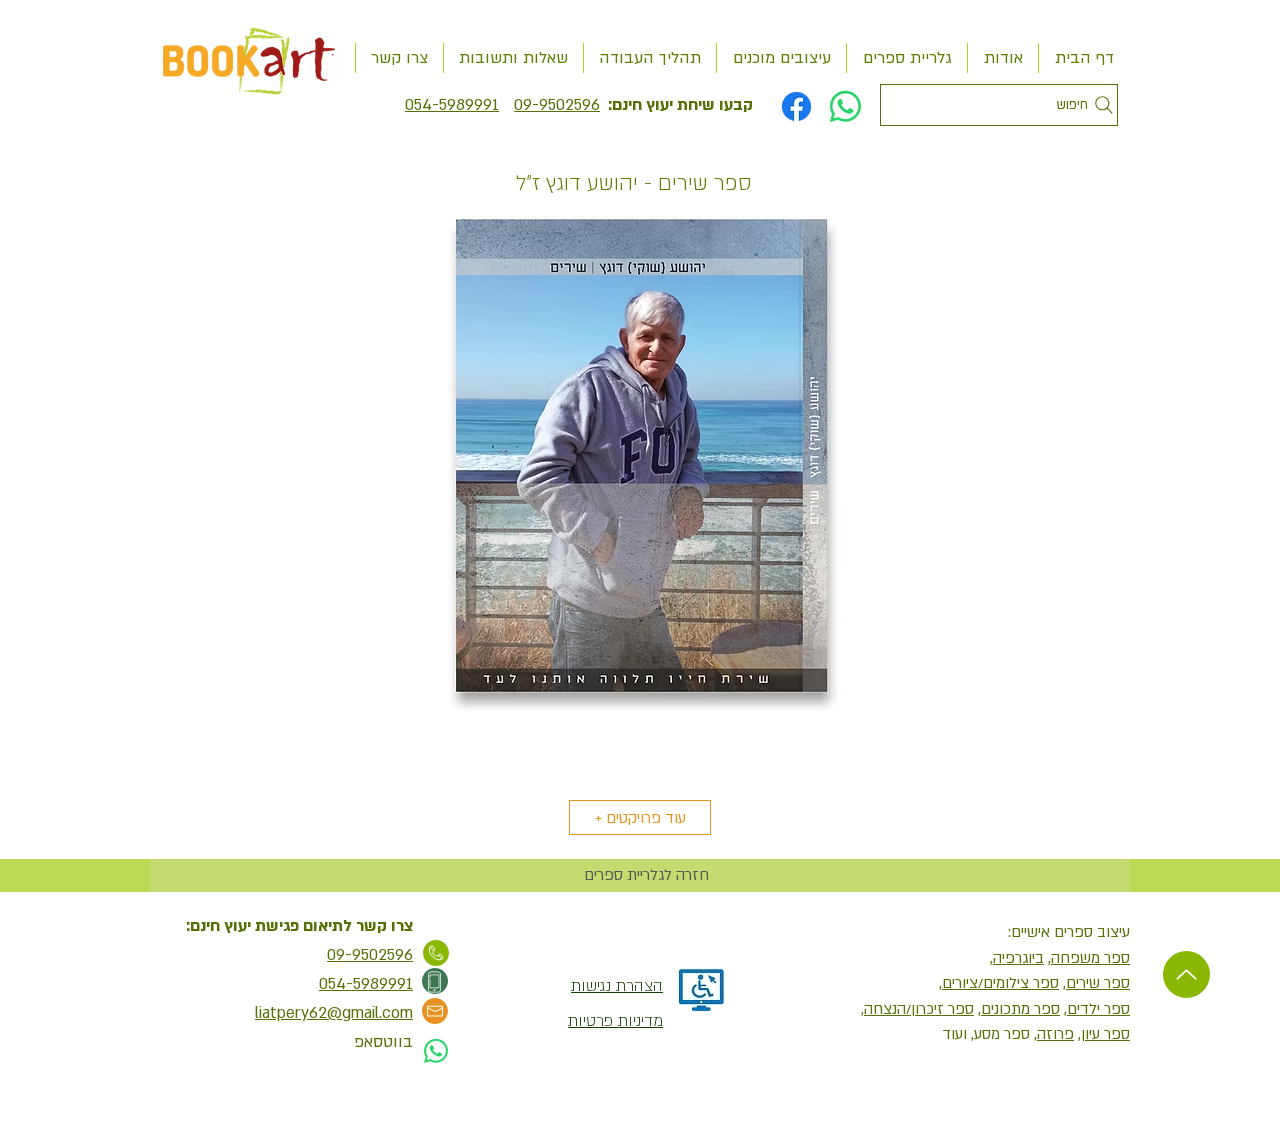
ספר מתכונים (1020, 1009)
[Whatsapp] (845, 106)
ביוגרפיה (1018, 958)
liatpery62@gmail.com (334, 1013)
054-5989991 (452, 105)
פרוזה (1055, 1034)
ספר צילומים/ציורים (1000, 983)
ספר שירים (1098, 983)
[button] (639, 493)
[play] (1087, 768)
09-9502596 (557, 105)
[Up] (1186, 974)
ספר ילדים (1098, 1009)
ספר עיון (1105, 1034)
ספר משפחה (1090, 958)
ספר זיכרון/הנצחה (919, 1009)
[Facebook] (796, 106)
